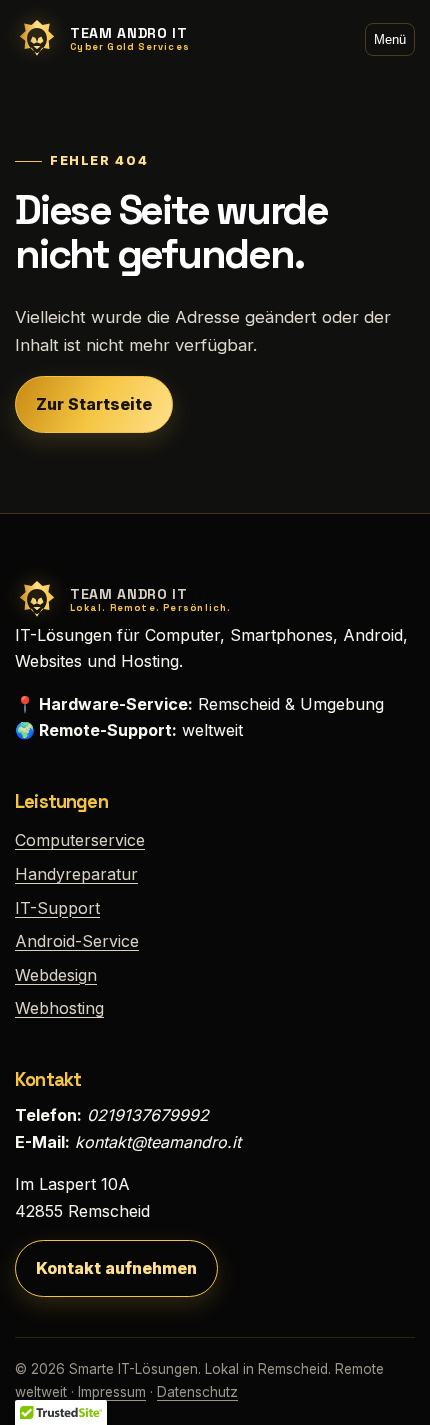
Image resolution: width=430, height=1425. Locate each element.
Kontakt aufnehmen (116, 1268)
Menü (390, 39)
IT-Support (57, 908)
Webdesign (56, 975)
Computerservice (80, 840)
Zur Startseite (94, 404)
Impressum (112, 1392)
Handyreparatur (76, 874)
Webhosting (59, 1008)
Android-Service (77, 941)
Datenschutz (197, 1392)
